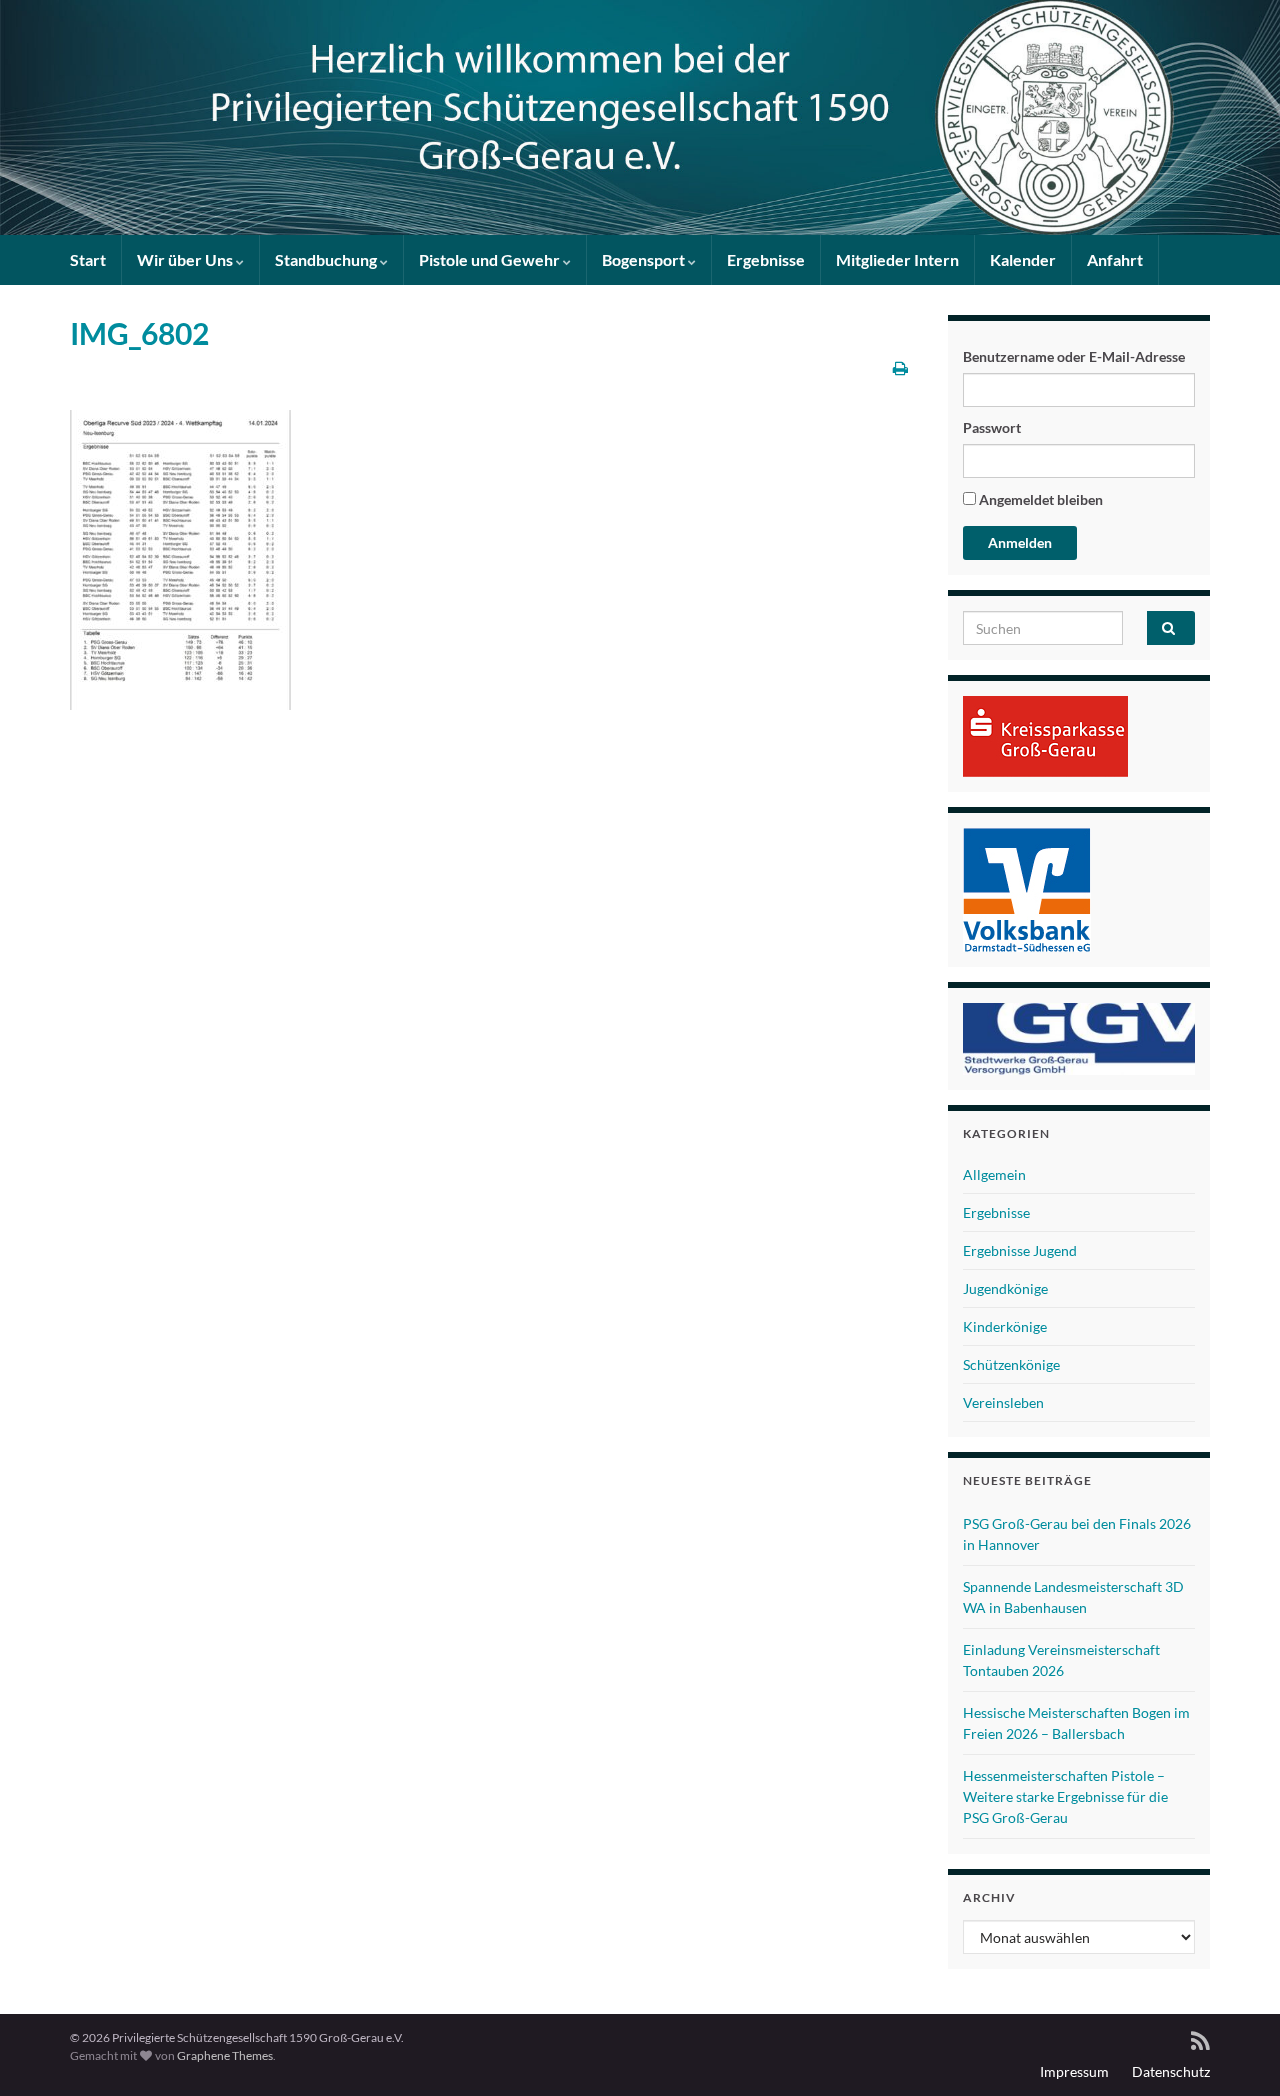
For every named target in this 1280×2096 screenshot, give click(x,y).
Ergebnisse (766, 259)
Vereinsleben (1003, 1402)
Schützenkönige (1011, 1364)
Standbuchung (327, 259)
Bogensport (645, 259)
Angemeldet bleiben (1039, 499)
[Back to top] (1235, 2051)
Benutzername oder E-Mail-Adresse (1074, 356)
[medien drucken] (900, 367)
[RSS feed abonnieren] (1200, 2037)
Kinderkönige (1005, 1326)
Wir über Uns (186, 259)
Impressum (1074, 2071)
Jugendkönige (1005, 1288)
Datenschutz (1171, 2071)
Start (88, 259)
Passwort (992, 427)
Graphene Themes (225, 2055)
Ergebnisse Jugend (1020, 1250)
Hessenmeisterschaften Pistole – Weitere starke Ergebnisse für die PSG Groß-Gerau (1065, 1796)
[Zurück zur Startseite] (640, 117)
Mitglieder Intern (897, 259)
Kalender (1023, 259)
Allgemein (994, 1174)
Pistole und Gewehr (491, 259)
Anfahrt (1115, 259)
